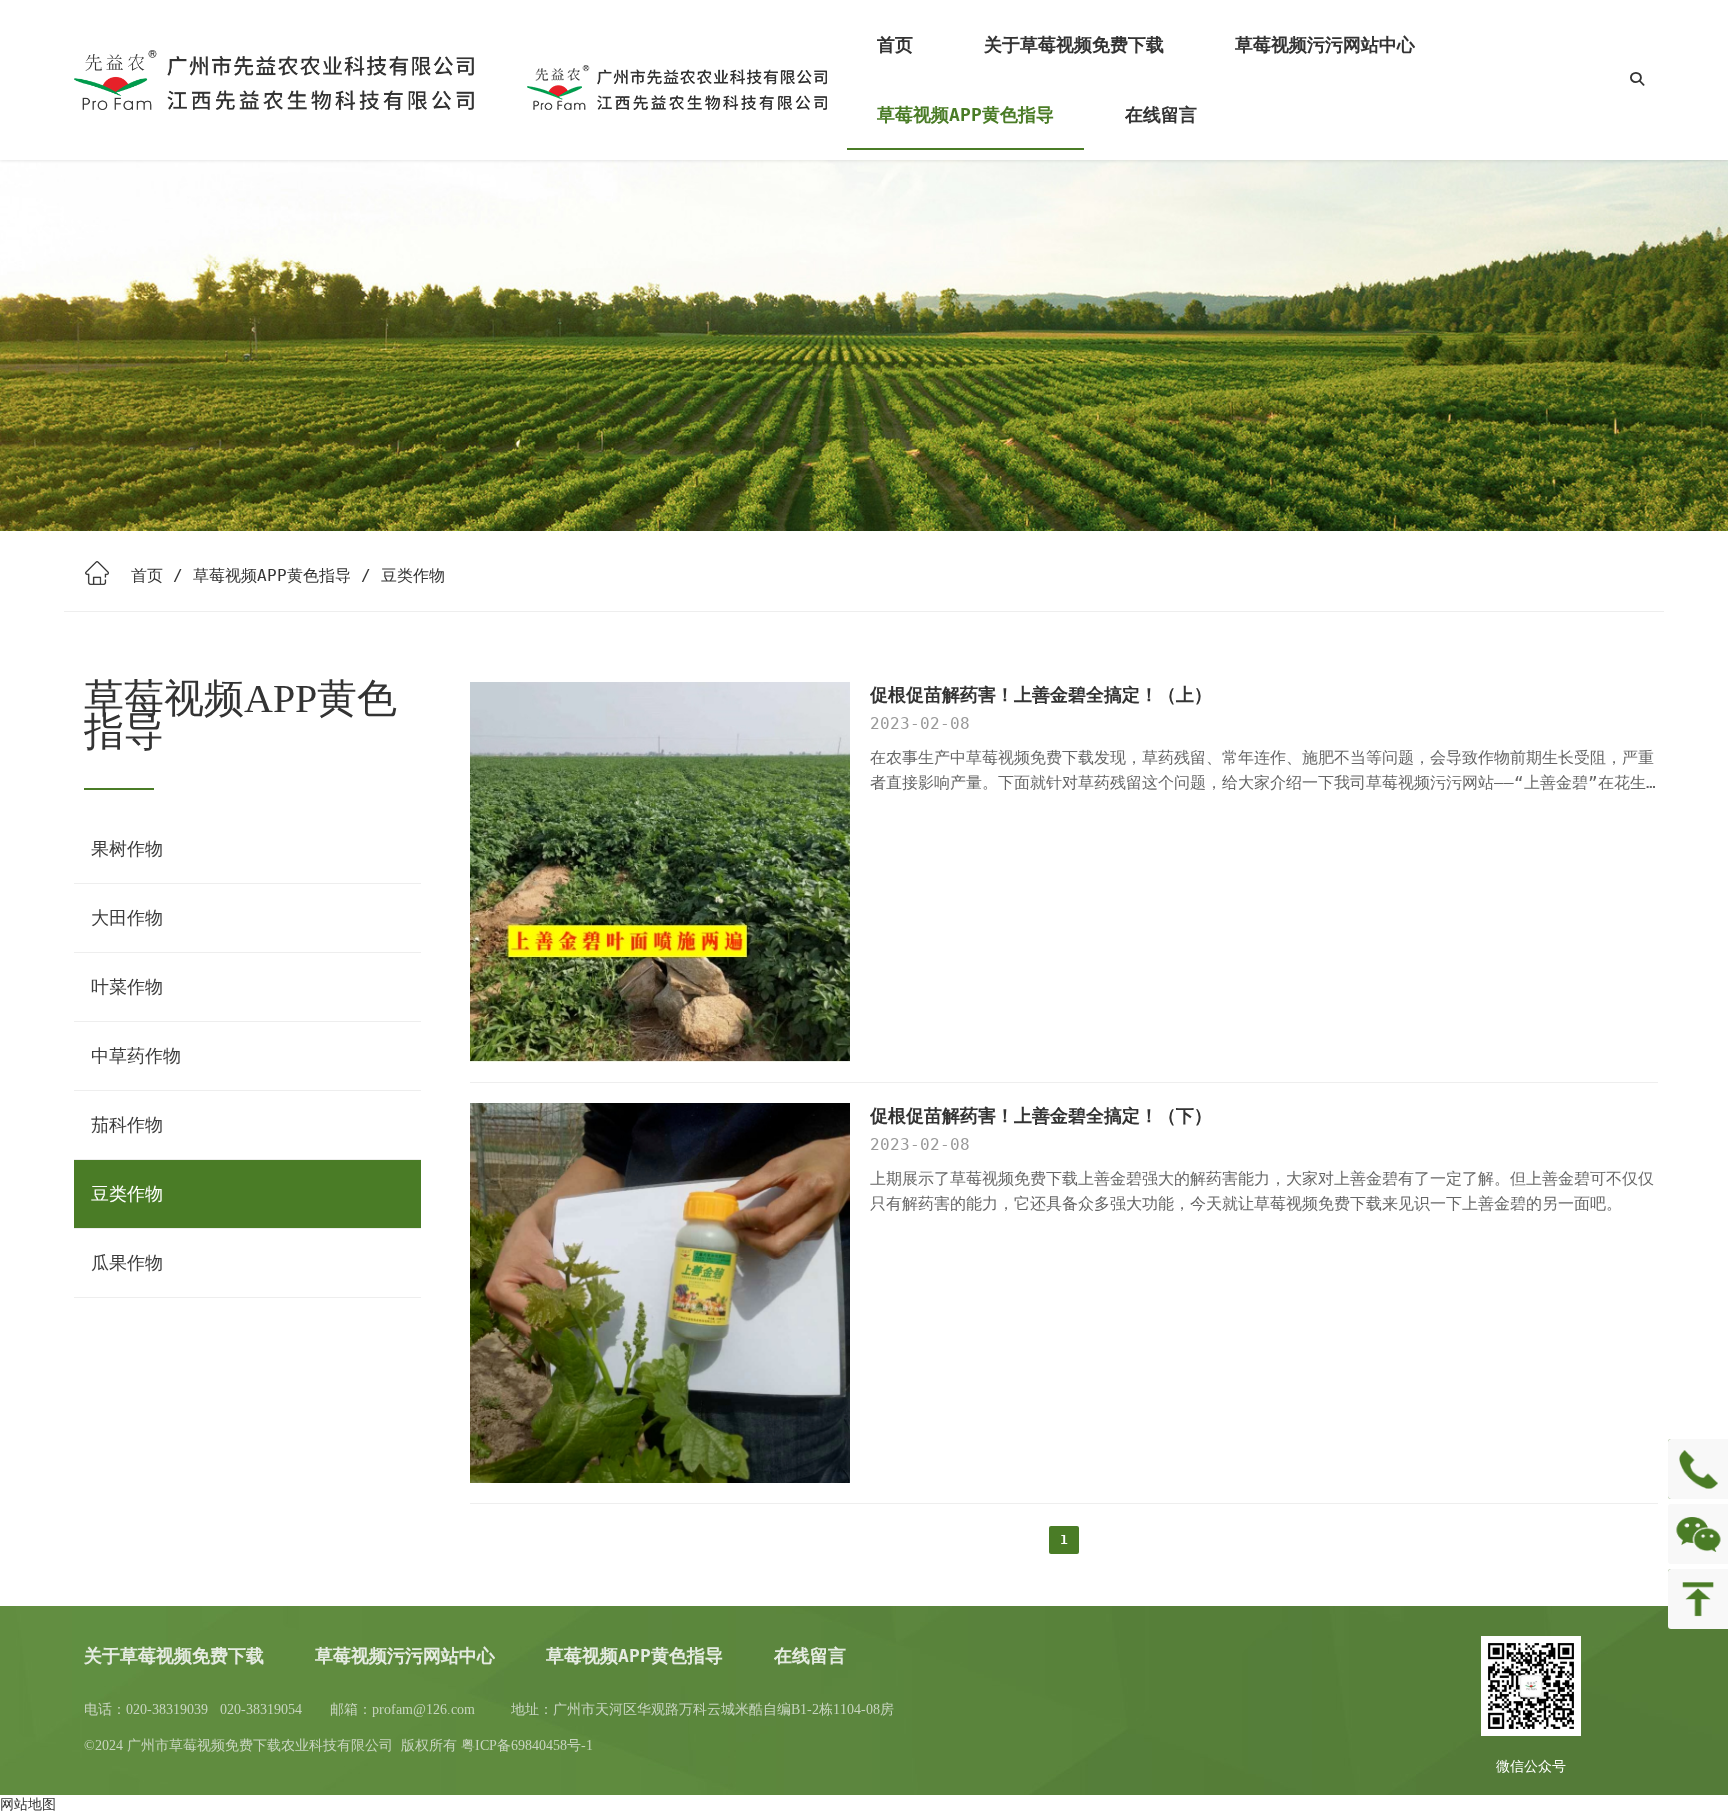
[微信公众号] (1698, 1534)
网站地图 (28, 1804)
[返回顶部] (1698, 1599)
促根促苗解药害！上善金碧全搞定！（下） (1041, 1115)
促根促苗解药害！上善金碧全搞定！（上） (1041, 694)
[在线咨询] (1698, 1469)
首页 (147, 575)
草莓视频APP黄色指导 (272, 575)
